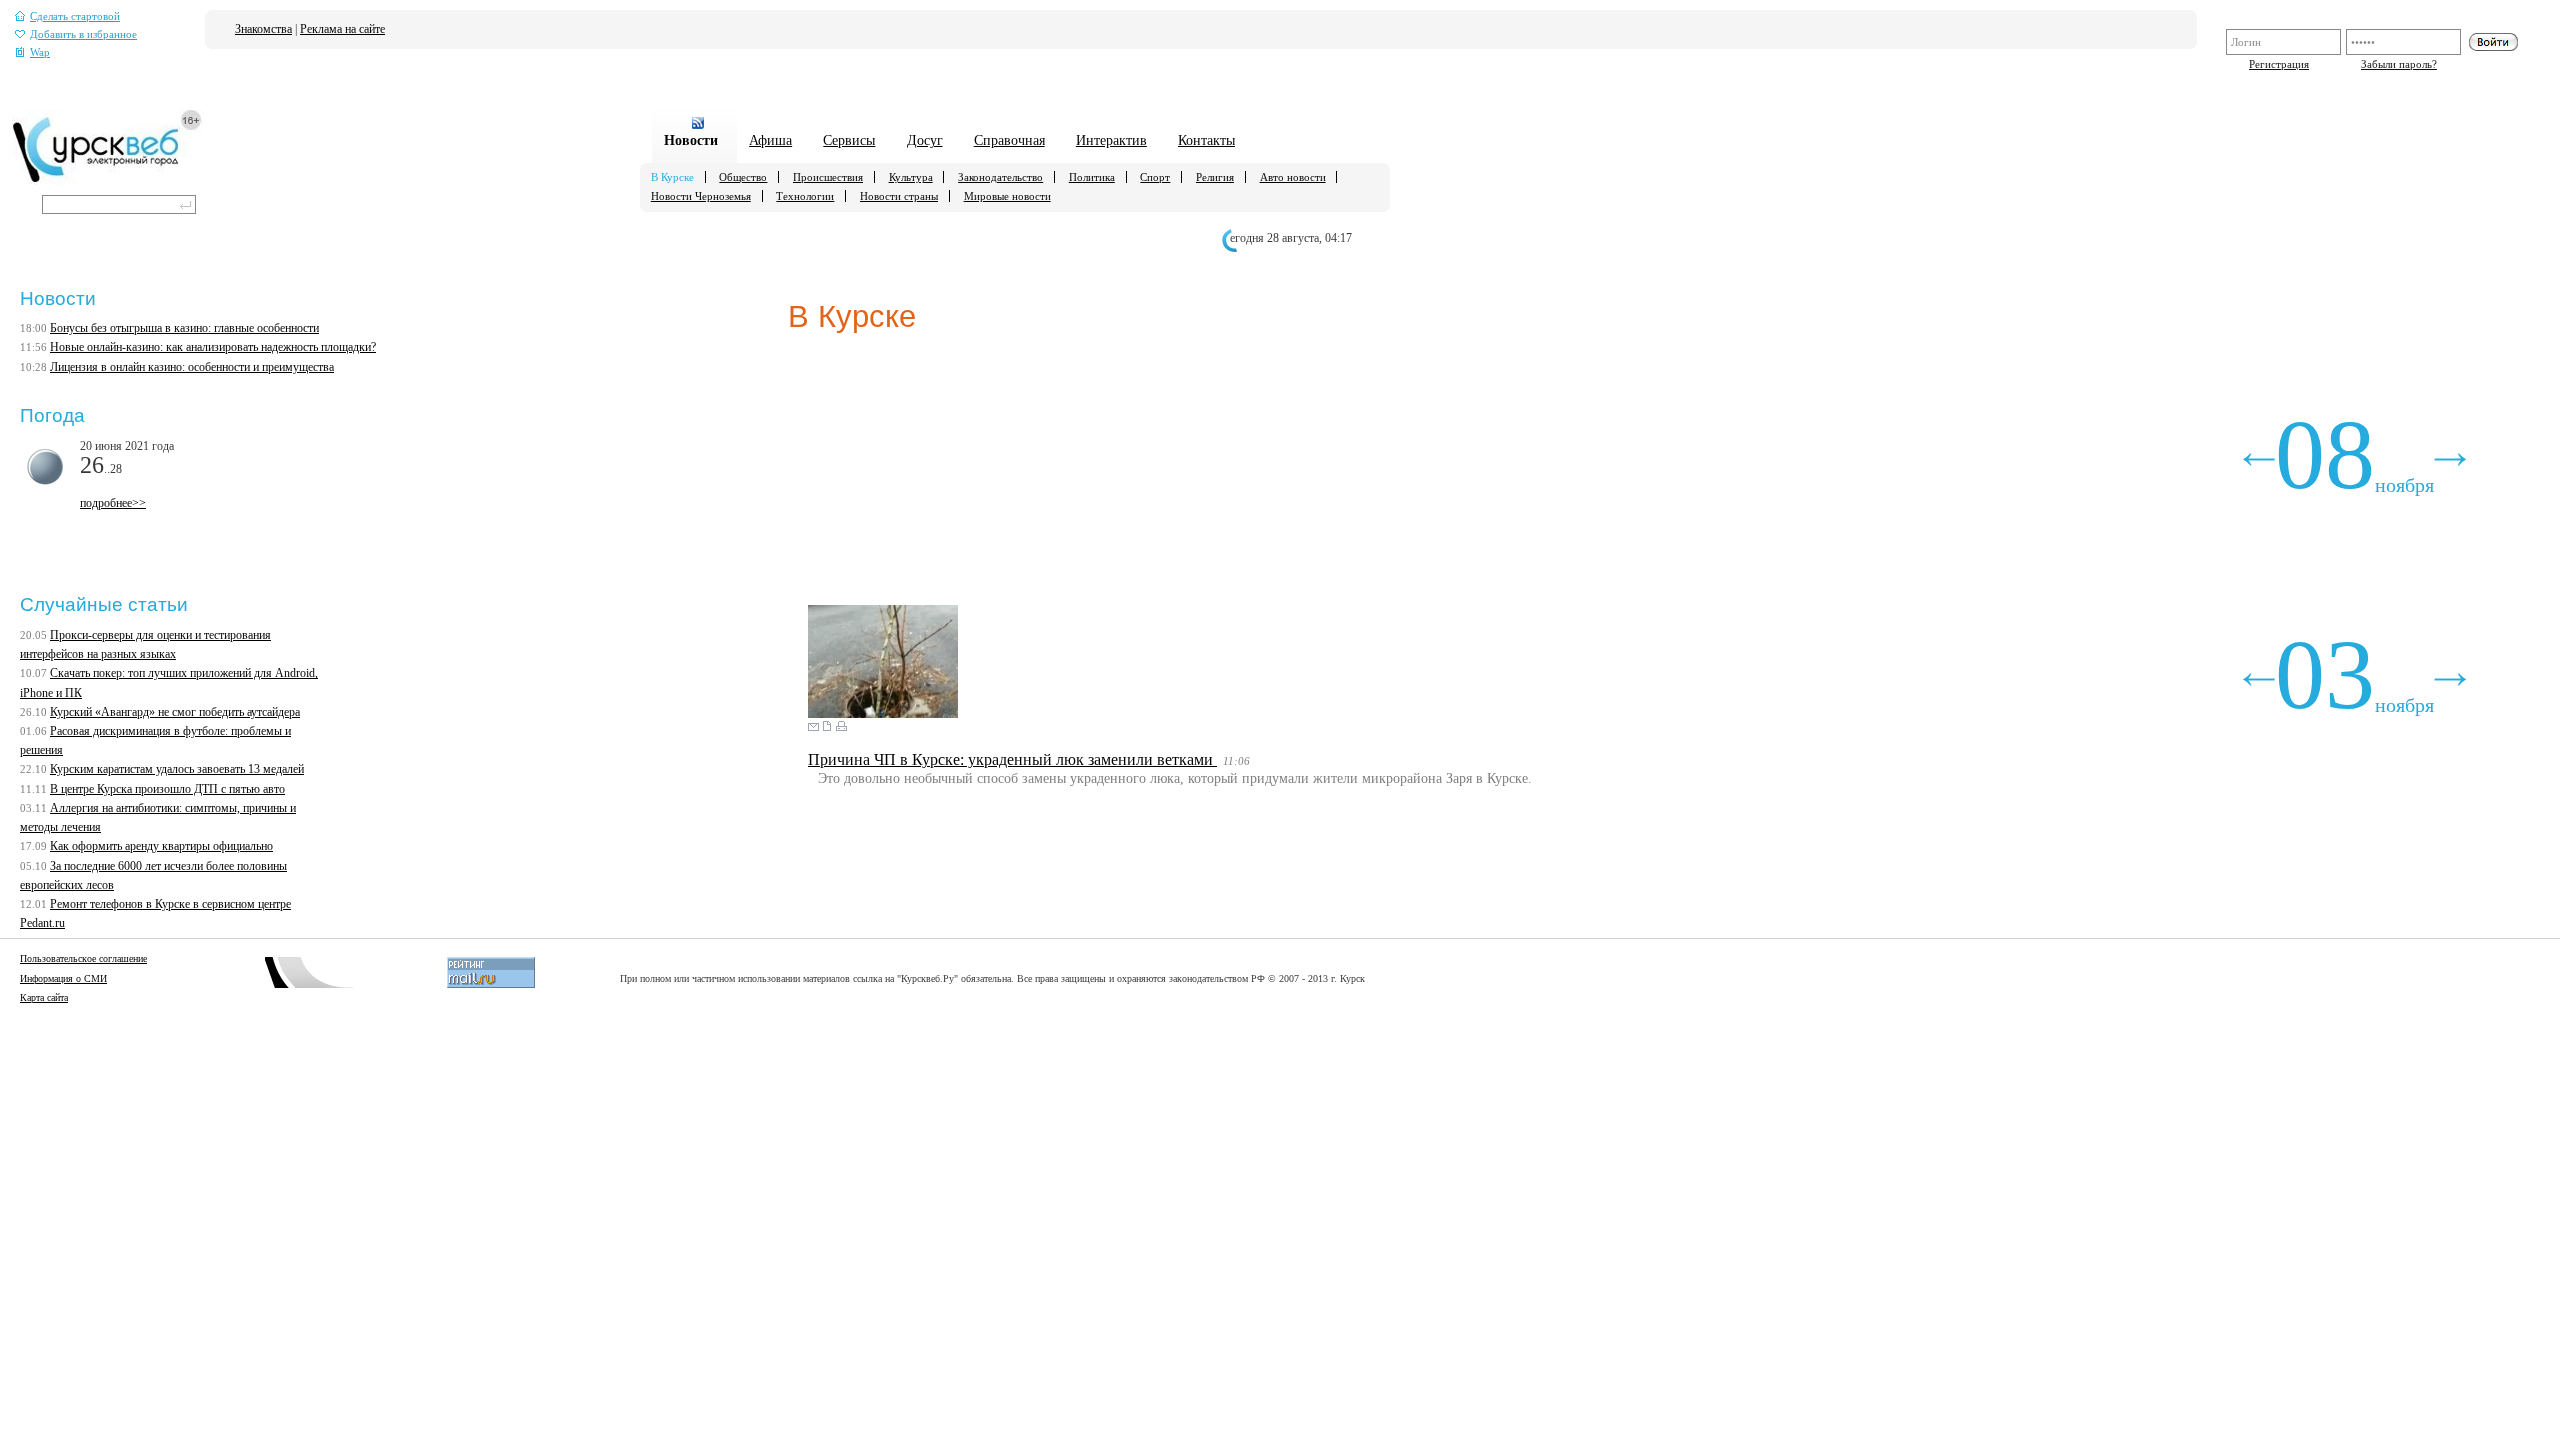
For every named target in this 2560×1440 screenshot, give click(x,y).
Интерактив (1111, 140)
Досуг (925, 140)
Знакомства (263, 29)
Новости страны (899, 196)
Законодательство (1000, 177)
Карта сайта (44, 997)
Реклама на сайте (342, 29)
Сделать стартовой (75, 16)
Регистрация (2279, 64)
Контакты (1206, 140)
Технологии (805, 196)
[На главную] (107, 181)
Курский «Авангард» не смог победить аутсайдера (175, 712)
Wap (40, 52)
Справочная (1009, 140)
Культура (911, 177)
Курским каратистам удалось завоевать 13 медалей (177, 769)
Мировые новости (1007, 196)
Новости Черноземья (701, 196)
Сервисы (849, 140)
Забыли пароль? (2399, 64)
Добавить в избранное (83, 34)
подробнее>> (113, 503)
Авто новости (1293, 177)
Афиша (770, 140)
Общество (743, 177)
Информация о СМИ (63, 978)
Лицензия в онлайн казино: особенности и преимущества (192, 367)
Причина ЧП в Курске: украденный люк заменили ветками (1012, 759)
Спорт (1155, 177)
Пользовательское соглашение (83, 958)
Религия (1215, 177)
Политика (1092, 177)
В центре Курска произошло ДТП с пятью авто (167, 789)
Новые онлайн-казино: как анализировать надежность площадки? (213, 347)
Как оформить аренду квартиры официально (161, 846)
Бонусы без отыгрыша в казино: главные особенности (184, 328)
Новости (691, 140)
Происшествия (828, 177)
